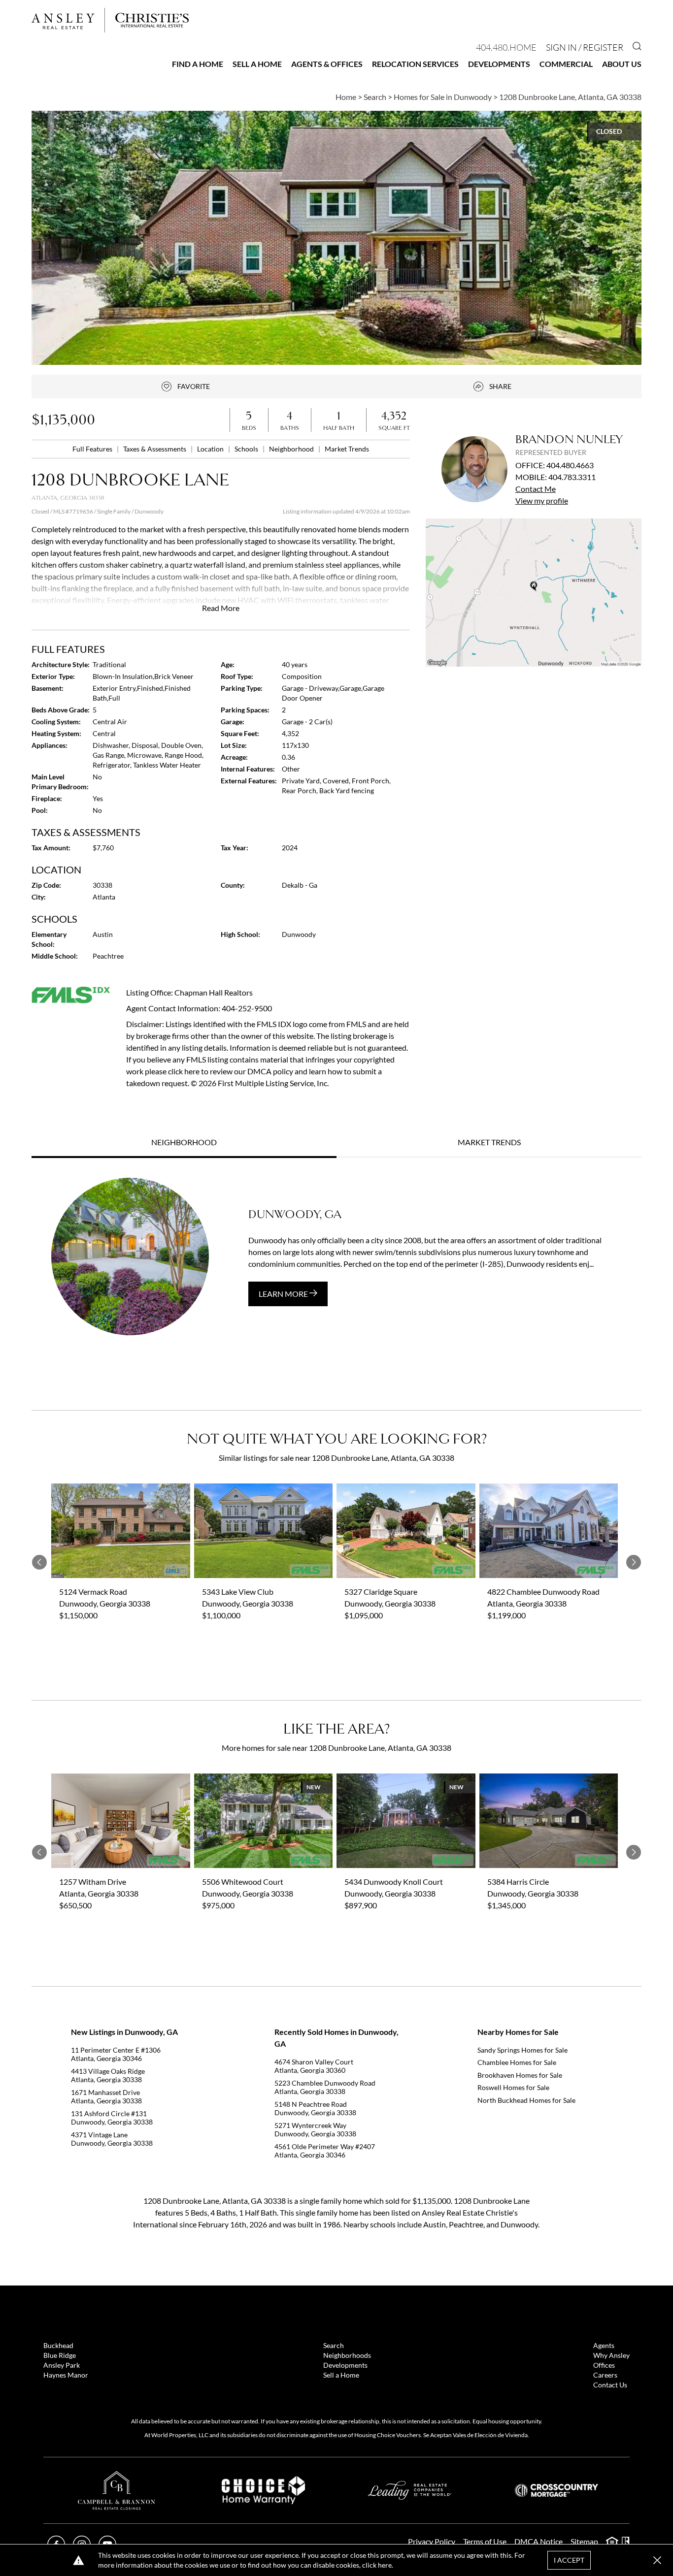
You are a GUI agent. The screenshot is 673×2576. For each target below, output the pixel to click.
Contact (536, 489)
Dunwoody (149, 511)
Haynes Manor (66, 2375)
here (385, 2565)
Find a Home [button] (198, 64)
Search (334, 2345)
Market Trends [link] (347, 449)
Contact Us (610, 2385)
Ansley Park (62, 2365)
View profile (542, 500)
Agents (604, 2345)
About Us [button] (622, 64)
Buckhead (58, 2345)
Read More (221, 608)
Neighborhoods (347, 2355)
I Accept (569, 2560)
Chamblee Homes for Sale (517, 2062)
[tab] (184, 1143)
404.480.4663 (570, 465)
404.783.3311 (572, 477)
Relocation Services (415, 64)
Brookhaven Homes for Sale (520, 2075)
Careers (605, 2375)
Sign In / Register (585, 47)
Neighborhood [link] (292, 449)
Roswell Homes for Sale (513, 2087)
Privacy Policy (432, 2541)
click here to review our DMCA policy (231, 1071)
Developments (499, 64)
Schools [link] (247, 449)
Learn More (284, 1294)
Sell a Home (257, 64)
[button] (534, 593)
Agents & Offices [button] (327, 64)
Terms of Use (485, 2541)
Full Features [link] (93, 449)
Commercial (566, 64)
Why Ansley (611, 2355)
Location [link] (211, 449)
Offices (604, 2365)
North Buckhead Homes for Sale (526, 2100)
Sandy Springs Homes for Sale (522, 2050)
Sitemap (584, 2541)
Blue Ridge (60, 2355)
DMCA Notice (538, 2541)
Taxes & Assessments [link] (155, 449)
